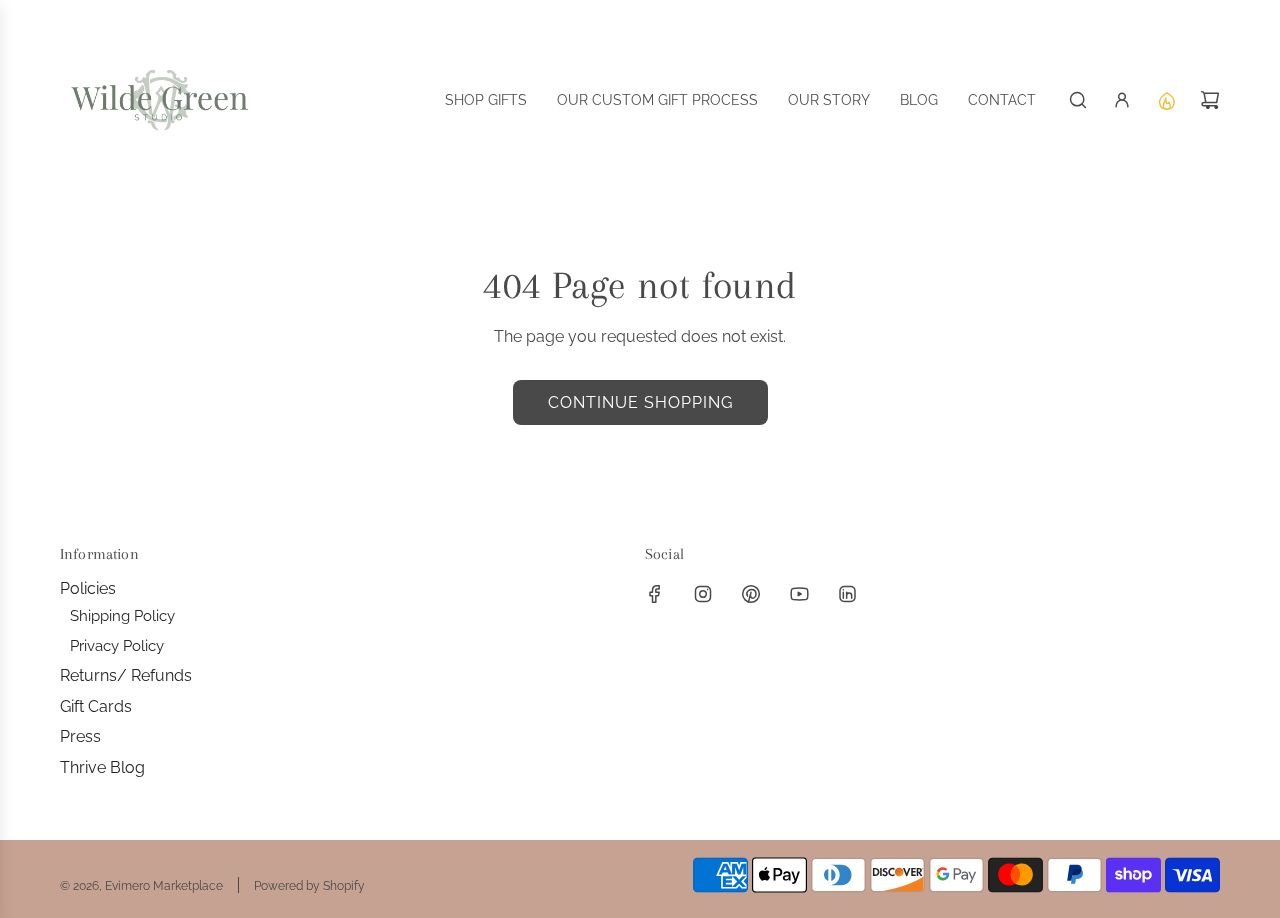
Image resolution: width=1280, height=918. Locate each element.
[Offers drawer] (1166, 100)
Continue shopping (640, 402)
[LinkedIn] (847, 594)
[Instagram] (703, 594)
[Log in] (1122, 100)
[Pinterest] (751, 594)
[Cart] (1210, 100)
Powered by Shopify (309, 886)
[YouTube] (799, 594)
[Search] (1078, 100)
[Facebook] (655, 594)
